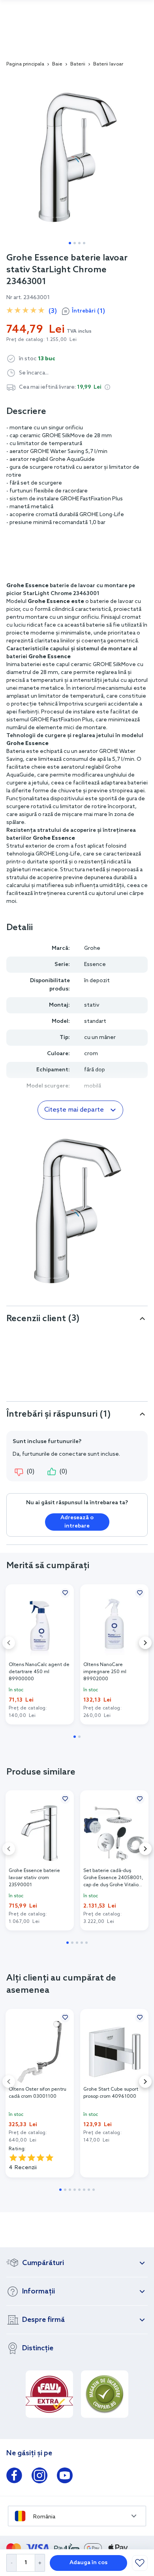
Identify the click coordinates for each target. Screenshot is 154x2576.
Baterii (78, 64)
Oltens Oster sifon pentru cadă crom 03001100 (38, 2093)
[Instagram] (39, 2477)
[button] (107, 387)
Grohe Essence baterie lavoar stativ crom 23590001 (34, 1878)
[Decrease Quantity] (11, 2563)
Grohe (92, 948)
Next (145, 1643)
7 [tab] (89, 2190)
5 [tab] (86, 1943)
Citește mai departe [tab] (74, 1110)
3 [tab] (79, 243)
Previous (9, 1643)
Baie (57, 64)
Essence (95, 965)
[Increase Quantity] (40, 2563)
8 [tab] (94, 2190)
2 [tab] (75, 243)
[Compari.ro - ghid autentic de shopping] (105, 2394)
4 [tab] (84, 243)
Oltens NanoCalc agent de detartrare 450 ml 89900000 (39, 1672)
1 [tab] (70, 243)
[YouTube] (65, 2477)
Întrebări (88, 311)
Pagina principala (25, 64)
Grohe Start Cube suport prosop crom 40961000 (111, 2093)
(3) (53, 311)
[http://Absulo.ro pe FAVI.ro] (49, 2394)
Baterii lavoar (108, 64)
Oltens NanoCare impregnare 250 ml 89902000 (105, 1672)
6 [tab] (84, 2190)
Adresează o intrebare (77, 1522)
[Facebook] (14, 2477)
